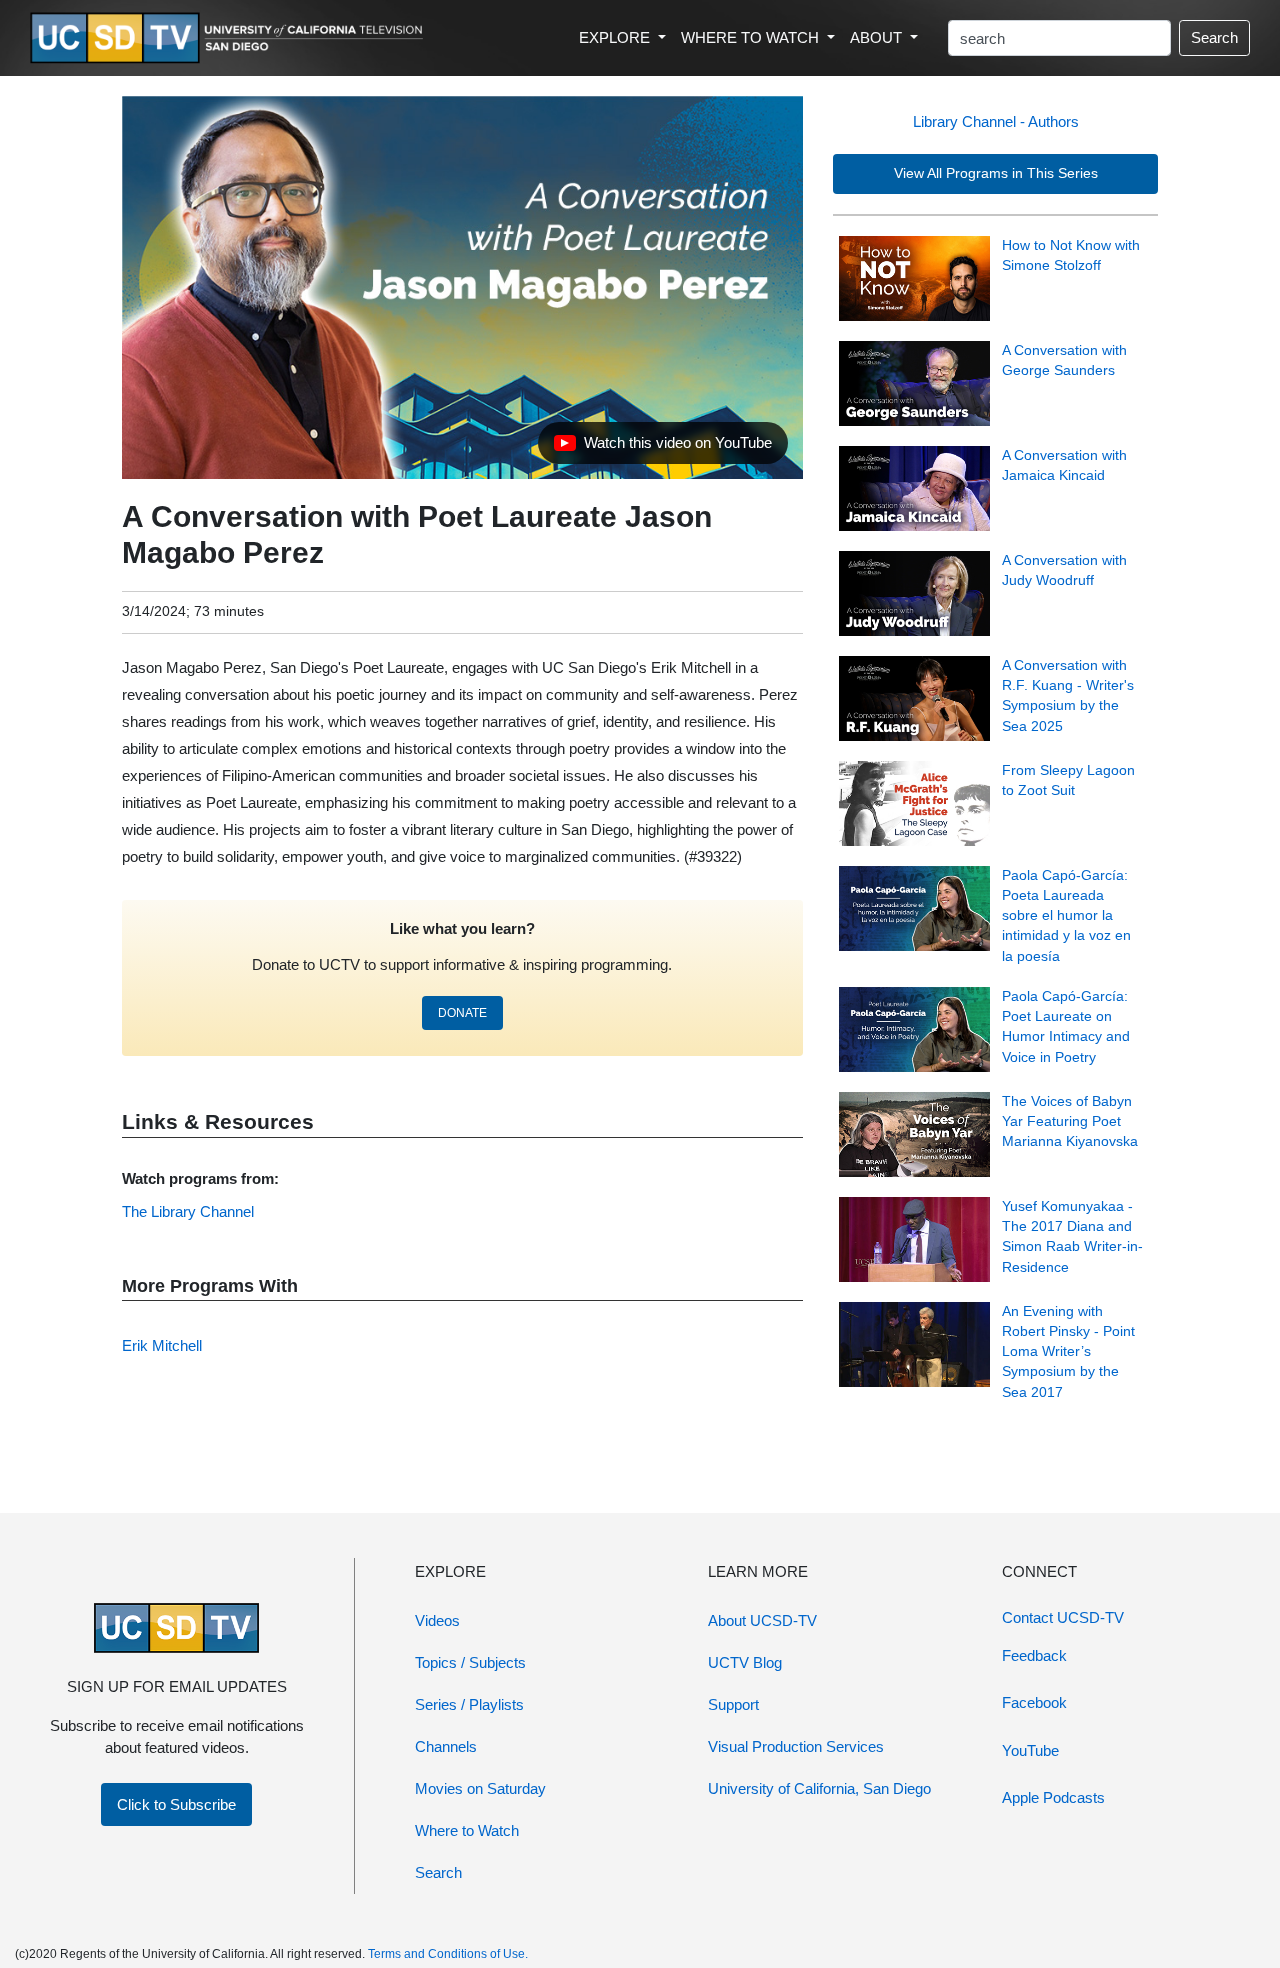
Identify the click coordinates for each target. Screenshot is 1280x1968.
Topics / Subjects (470, 1662)
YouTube (1030, 1750)
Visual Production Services (796, 1746)
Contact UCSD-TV (1063, 1617)
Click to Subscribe (176, 1804)
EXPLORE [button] (616, 37)
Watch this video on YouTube (662, 448)
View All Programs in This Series (996, 173)
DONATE (462, 1013)
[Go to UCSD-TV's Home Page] (230, 38)
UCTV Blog (745, 1662)
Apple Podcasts (1053, 1797)
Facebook (1034, 1702)
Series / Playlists (469, 1704)
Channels (446, 1746)
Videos (437, 1620)
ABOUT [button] (878, 37)
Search (1214, 37)
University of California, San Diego (819, 1788)
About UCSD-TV (762, 1620)
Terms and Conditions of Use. (448, 1954)
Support (733, 1704)
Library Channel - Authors (996, 121)
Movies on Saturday (480, 1788)
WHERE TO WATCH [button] (752, 37)
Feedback (1034, 1655)
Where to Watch (467, 1830)
